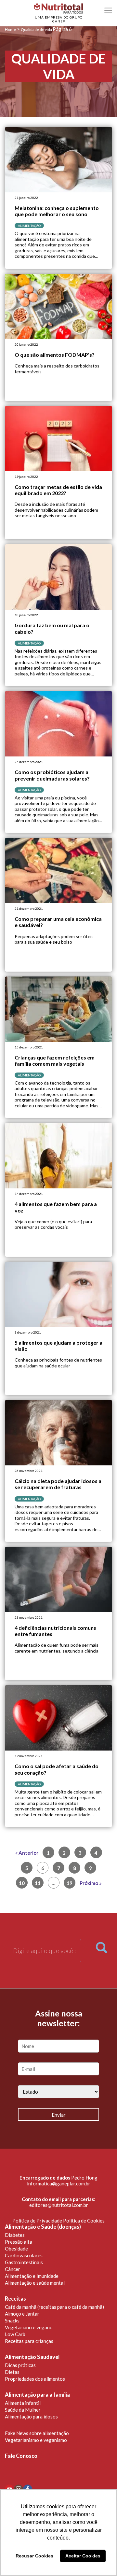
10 (22, 1883)
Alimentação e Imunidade (32, 2276)
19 (70, 1883)
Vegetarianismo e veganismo (36, 2440)
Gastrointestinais (24, 2262)
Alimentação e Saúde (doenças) (43, 2227)
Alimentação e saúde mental (35, 2283)
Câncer (13, 2269)
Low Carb (15, 2334)
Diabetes (15, 2235)
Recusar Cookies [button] (34, 2556)
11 (38, 1883)
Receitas (15, 2299)
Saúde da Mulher (23, 2410)
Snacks (12, 2320)
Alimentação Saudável (32, 2357)
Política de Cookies (84, 2221)
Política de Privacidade (37, 2221)
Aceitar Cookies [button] (83, 2556)
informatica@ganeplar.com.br (59, 2183)
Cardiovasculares (24, 2255)
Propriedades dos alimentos (35, 2379)
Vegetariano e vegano (29, 2327)
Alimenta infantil (23, 2403)
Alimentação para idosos (31, 2417)
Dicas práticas (20, 2365)
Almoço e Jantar (22, 2314)
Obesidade (16, 2249)
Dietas (12, 2372)
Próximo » (91, 1883)
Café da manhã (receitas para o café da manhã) (54, 2307)
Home (10, 29)
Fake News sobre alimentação (37, 2433)
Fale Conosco (21, 2456)
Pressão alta (19, 2242)
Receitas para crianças (29, 2341)
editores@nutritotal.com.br (59, 2205)
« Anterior (27, 1853)
